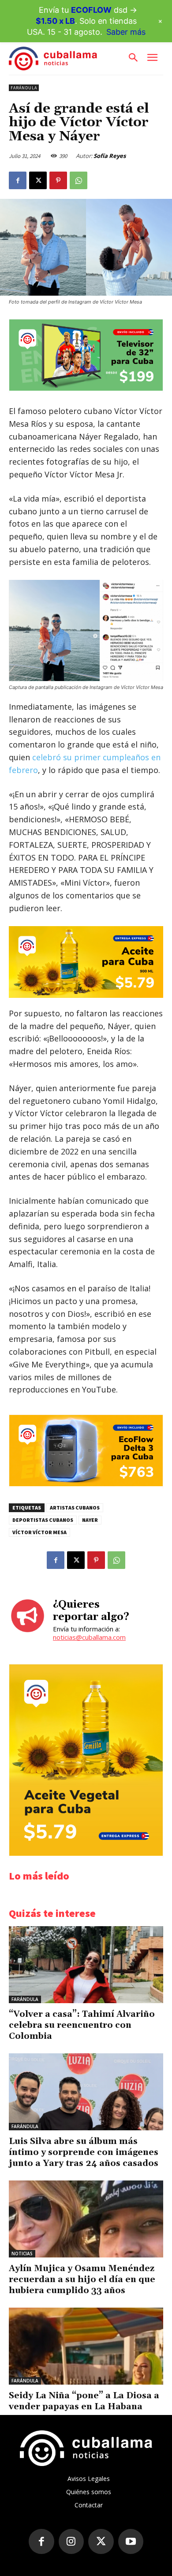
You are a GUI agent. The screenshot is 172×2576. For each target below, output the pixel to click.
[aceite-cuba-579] (86, 962)
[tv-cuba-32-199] (86, 388)
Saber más (126, 32)
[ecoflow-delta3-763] (86, 1484)
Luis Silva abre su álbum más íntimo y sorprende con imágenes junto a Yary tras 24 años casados (84, 2152)
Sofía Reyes (110, 156)
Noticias (22, 2254)
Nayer (90, 1520)
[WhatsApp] (79, 180)
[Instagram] (71, 2542)
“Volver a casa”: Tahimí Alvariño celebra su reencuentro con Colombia (82, 2025)
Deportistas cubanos (43, 1520)
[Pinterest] (58, 180)
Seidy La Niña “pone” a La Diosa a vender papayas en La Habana (84, 2401)
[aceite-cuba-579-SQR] (86, 1853)
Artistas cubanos (75, 1508)
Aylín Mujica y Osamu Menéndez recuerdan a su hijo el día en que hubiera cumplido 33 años (82, 2279)
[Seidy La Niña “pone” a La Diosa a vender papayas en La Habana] (86, 2346)
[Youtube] (131, 2542)
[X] (38, 180)
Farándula (24, 88)
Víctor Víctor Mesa (39, 1532)
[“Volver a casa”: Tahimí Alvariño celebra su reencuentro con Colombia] (86, 1965)
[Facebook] (18, 180)
